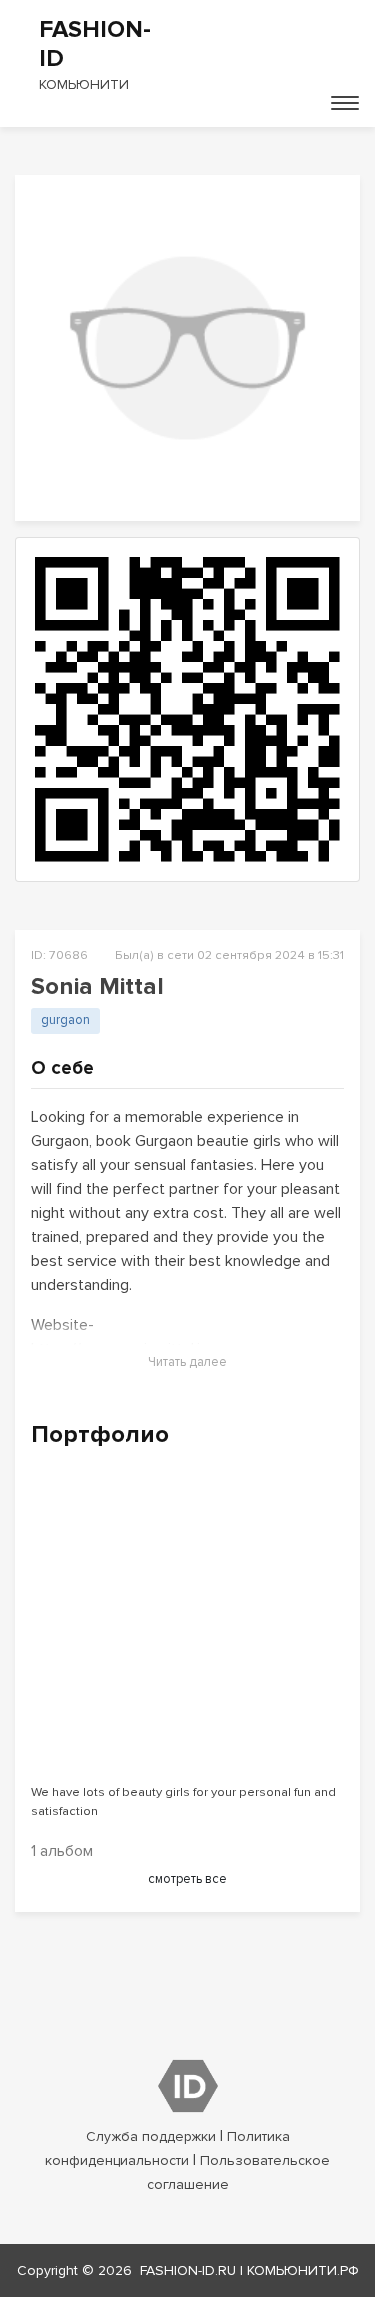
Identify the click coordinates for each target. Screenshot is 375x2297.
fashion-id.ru (188, 2270)
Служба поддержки (151, 2136)
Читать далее (187, 1362)
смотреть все (187, 1879)
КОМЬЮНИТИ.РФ (303, 2270)
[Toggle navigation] (345, 103)
